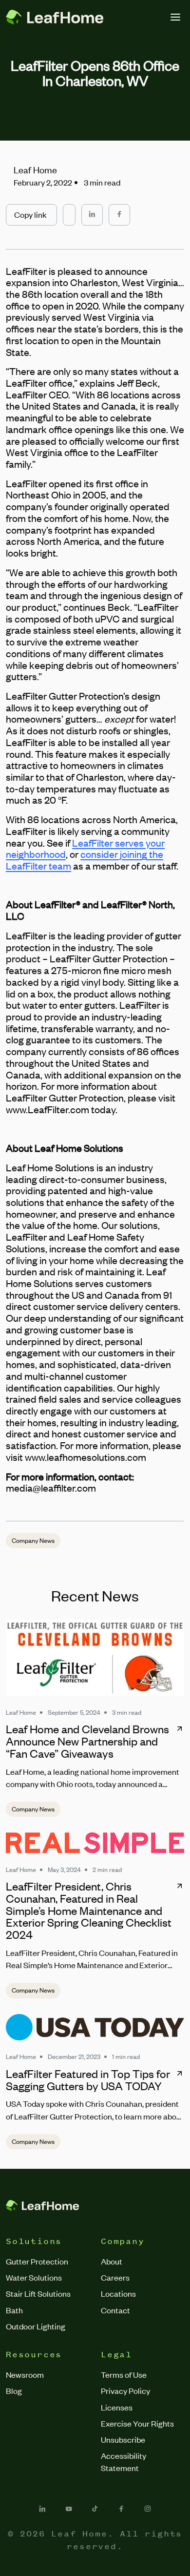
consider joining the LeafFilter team (85, 860)
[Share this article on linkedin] (92, 215)
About (112, 2261)
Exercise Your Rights (137, 2423)
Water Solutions (34, 2277)
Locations (118, 2293)
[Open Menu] (175, 17)
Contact (115, 2310)
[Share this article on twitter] (69, 210)
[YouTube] (69, 2509)
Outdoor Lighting (36, 2326)
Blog (14, 2390)
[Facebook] (121, 2509)
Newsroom (25, 2374)
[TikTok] (95, 2509)
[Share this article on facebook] (119, 215)
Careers (115, 2277)
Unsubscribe (123, 2439)
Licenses (117, 2407)
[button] (31, 215)
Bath (14, 2310)
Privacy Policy (125, 2390)
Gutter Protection (37, 2261)
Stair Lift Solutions (38, 2293)
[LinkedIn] (42, 2509)
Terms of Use (124, 2374)
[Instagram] (148, 2509)
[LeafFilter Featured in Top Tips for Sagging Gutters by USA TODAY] (95, 2027)
